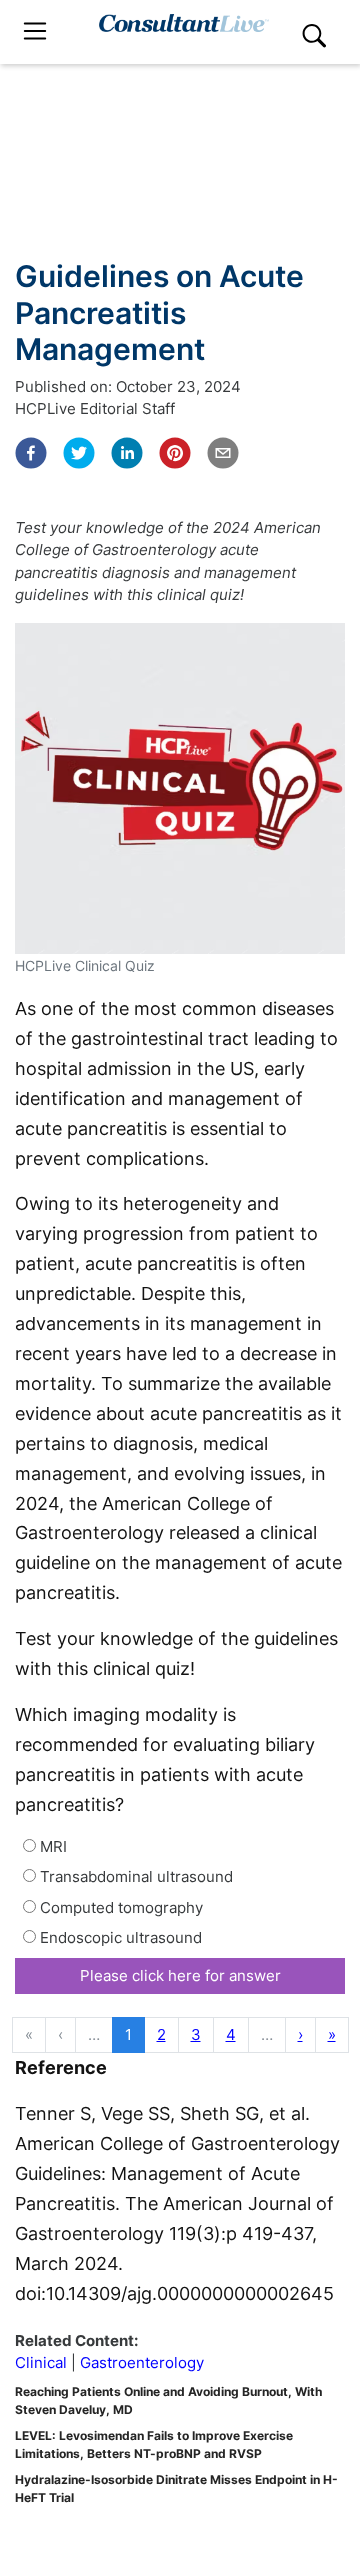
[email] (223, 453)
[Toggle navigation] (35, 31)
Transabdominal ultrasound (134, 1876)
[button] (300, 2035)
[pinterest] (175, 453)
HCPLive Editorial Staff (95, 408)
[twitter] (79, 453)
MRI (51, 1846)
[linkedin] (127, 453)
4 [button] (231, 2034)
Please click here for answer (180, 1975)
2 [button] (161, 2034)
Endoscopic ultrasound (119, 1937)
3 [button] (196, 2034)
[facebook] (31, 453)
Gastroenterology (142, 2362)
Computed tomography (119, 1907)
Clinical (41, 2362)
